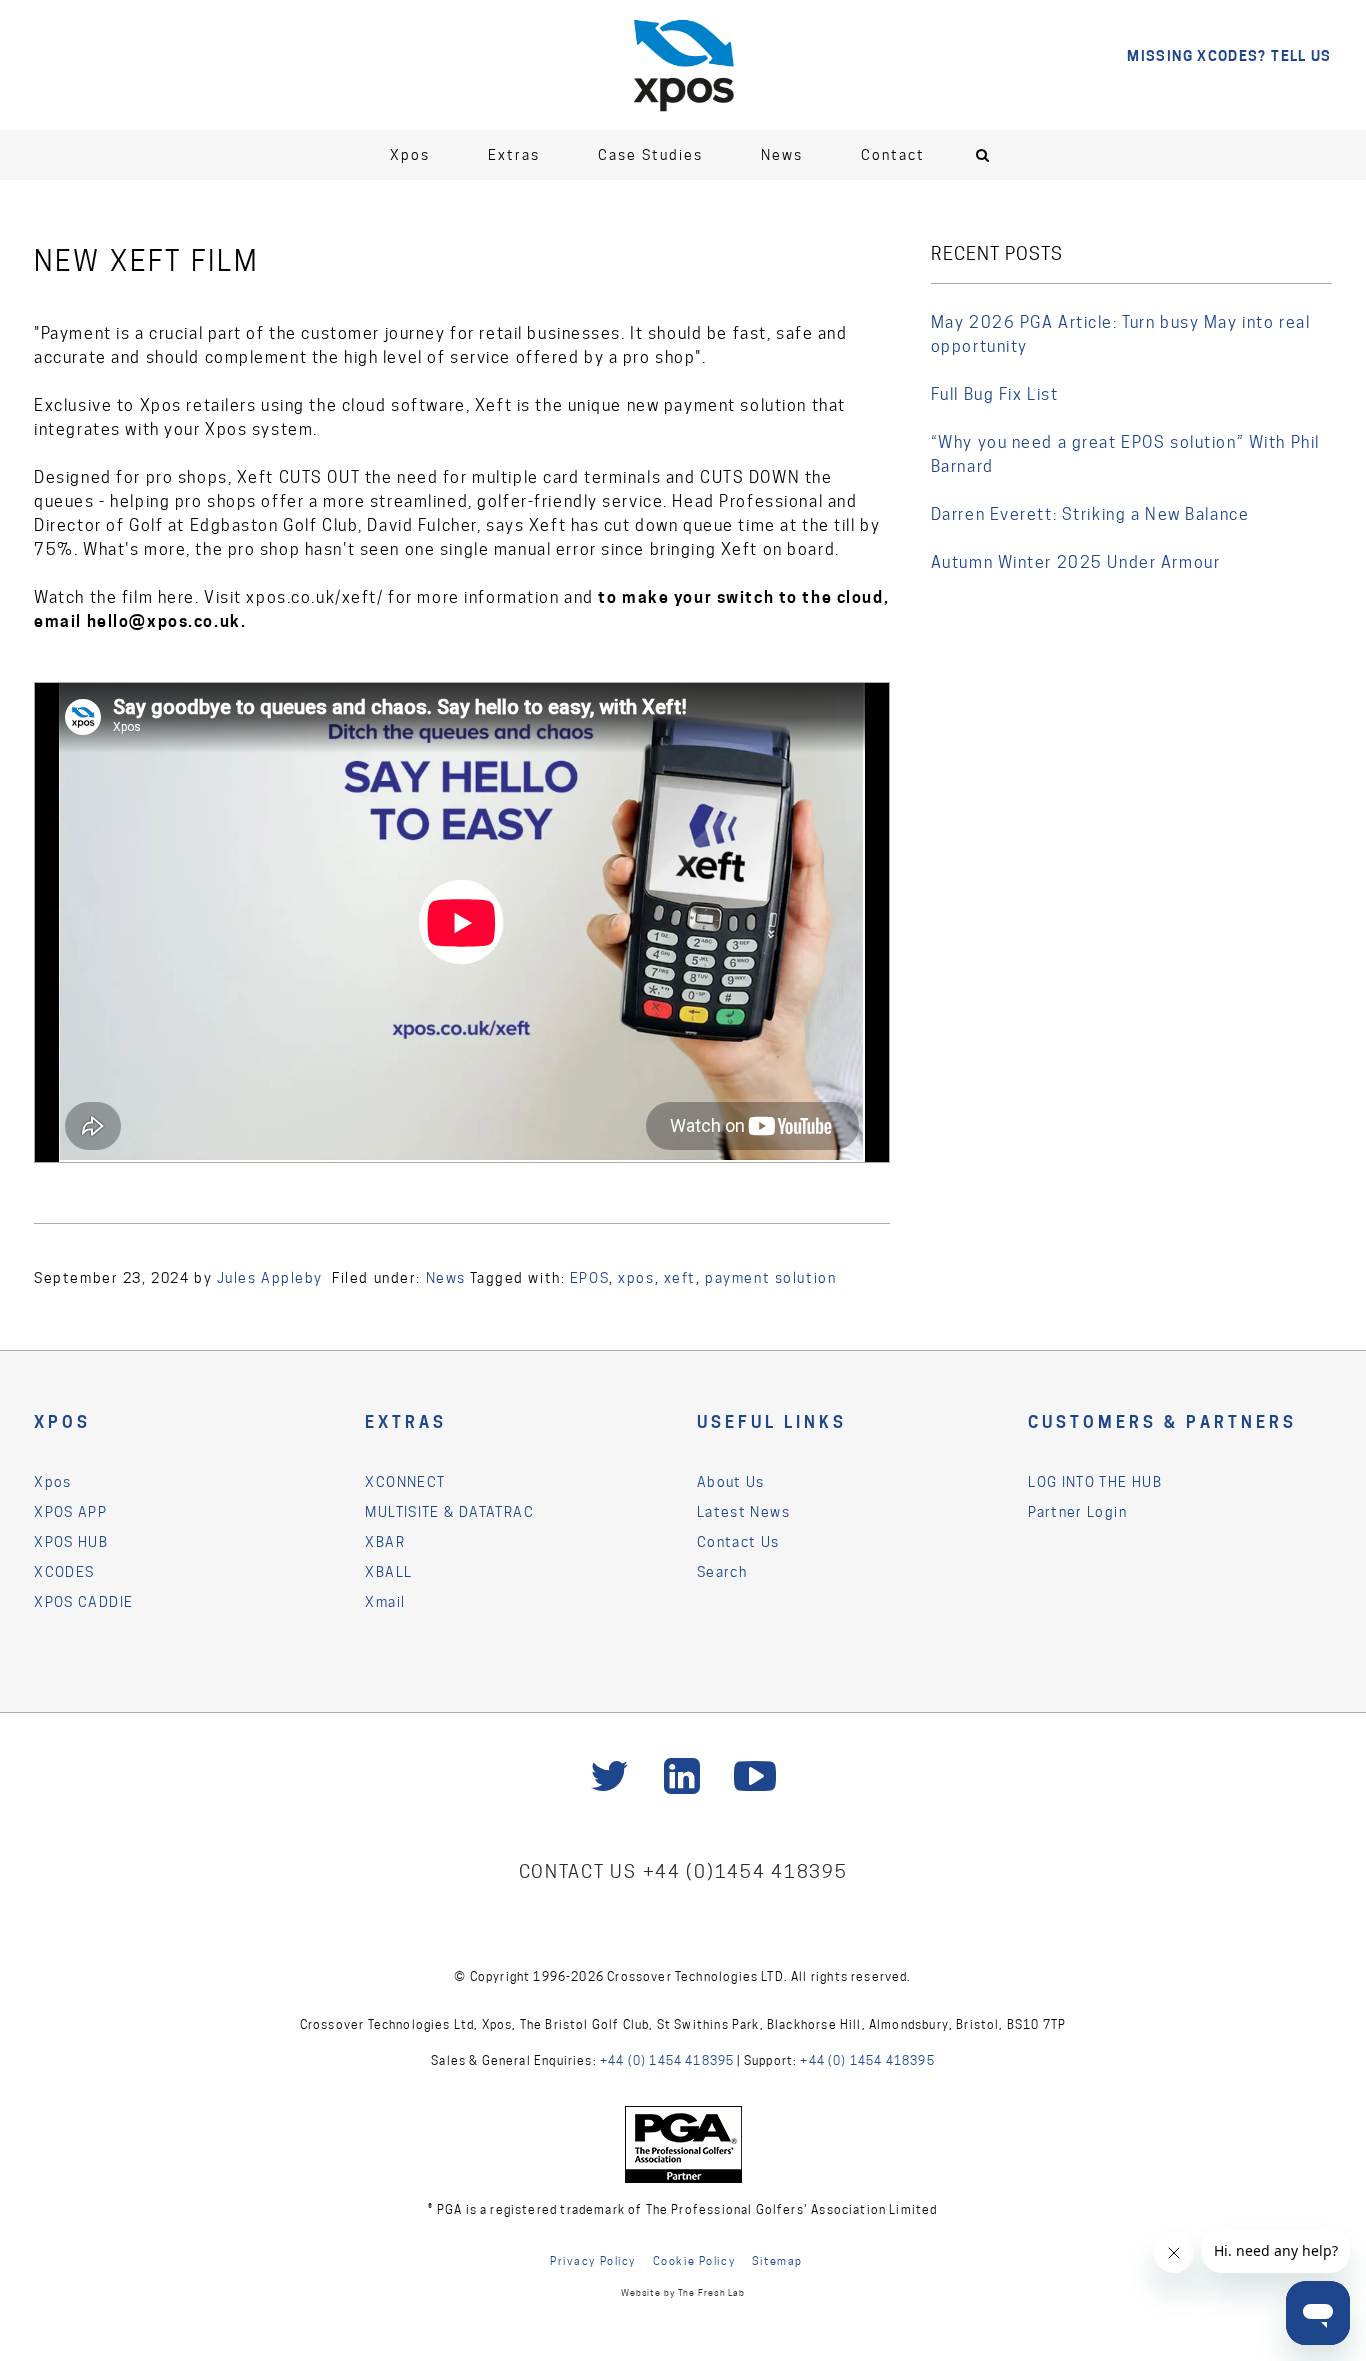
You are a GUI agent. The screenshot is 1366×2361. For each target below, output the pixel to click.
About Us (731, 1482)
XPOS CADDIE (83, 1602)
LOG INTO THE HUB (1095, 1482)
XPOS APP (70, 1512)
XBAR (385, 1542)
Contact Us (738, 1542)
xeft (680, 1278)
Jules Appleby (270, 1278)
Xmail (385, 1602)
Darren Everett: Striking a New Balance (1090, 514)
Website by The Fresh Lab (683, 2292)
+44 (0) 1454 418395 (667, 2060)
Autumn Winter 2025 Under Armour (1076, 562)
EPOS (589, 1278)
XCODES (64, 1572)
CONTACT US (581, 1871)
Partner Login (1077, 1512)
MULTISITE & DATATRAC (449, 1512)
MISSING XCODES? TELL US (1229, 55)
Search (722, 1572)
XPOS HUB (71, 1542)
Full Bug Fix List (995, 394)
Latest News (743, 1512)
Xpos (410, 155)
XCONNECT (405, 1482)
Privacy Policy (593, 2261)
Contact (893, 155)
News (782, 155)
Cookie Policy (694, 2261)
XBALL (388, 1572)
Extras (514, 155)
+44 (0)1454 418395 (745, 1871)
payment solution (770, 1278)
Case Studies (650, 155)
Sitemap (777, 2261)
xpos (636, 1278)
